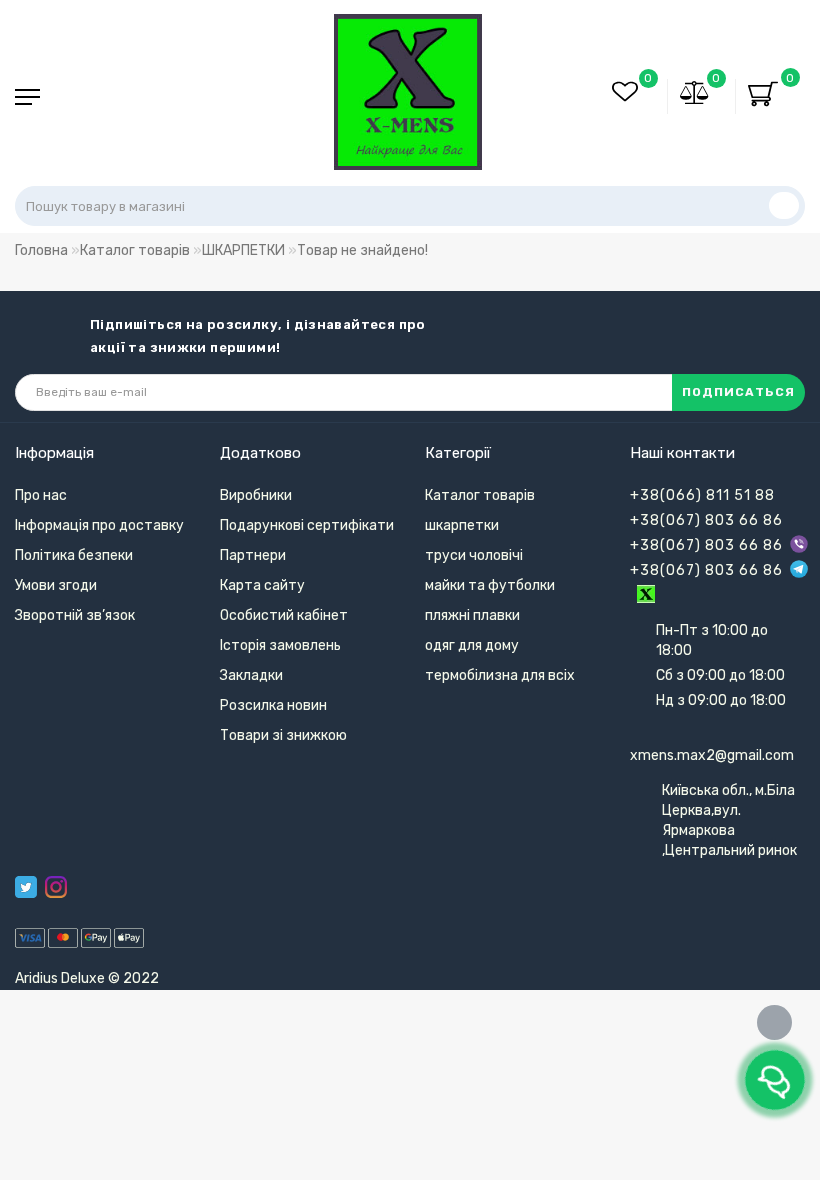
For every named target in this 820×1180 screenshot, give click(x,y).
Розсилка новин (273, 705)
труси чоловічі (474, 555)
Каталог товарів (135, 250)
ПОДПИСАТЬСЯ (738, 392)
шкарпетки (462, 525)
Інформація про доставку (99, 525)
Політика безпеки (74, 555)
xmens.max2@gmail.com (712, 755)
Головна (41, 250)
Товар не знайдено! (362, 250)
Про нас (41, 495)
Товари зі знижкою (283, 735)
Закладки (251, 675)
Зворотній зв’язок (75, 615)
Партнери (253, 555)
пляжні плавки (472, 615)
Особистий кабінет (284, 615)
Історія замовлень (280, 645)
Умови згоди (56, 585)
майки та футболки (490, 585)
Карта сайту (262, 585)
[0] (695, 96)
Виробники (256, 495)
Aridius (36, 978)
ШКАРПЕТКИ (243, 250)
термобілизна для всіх (500, 675)
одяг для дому (472, 645)
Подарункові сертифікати (307, 525)
